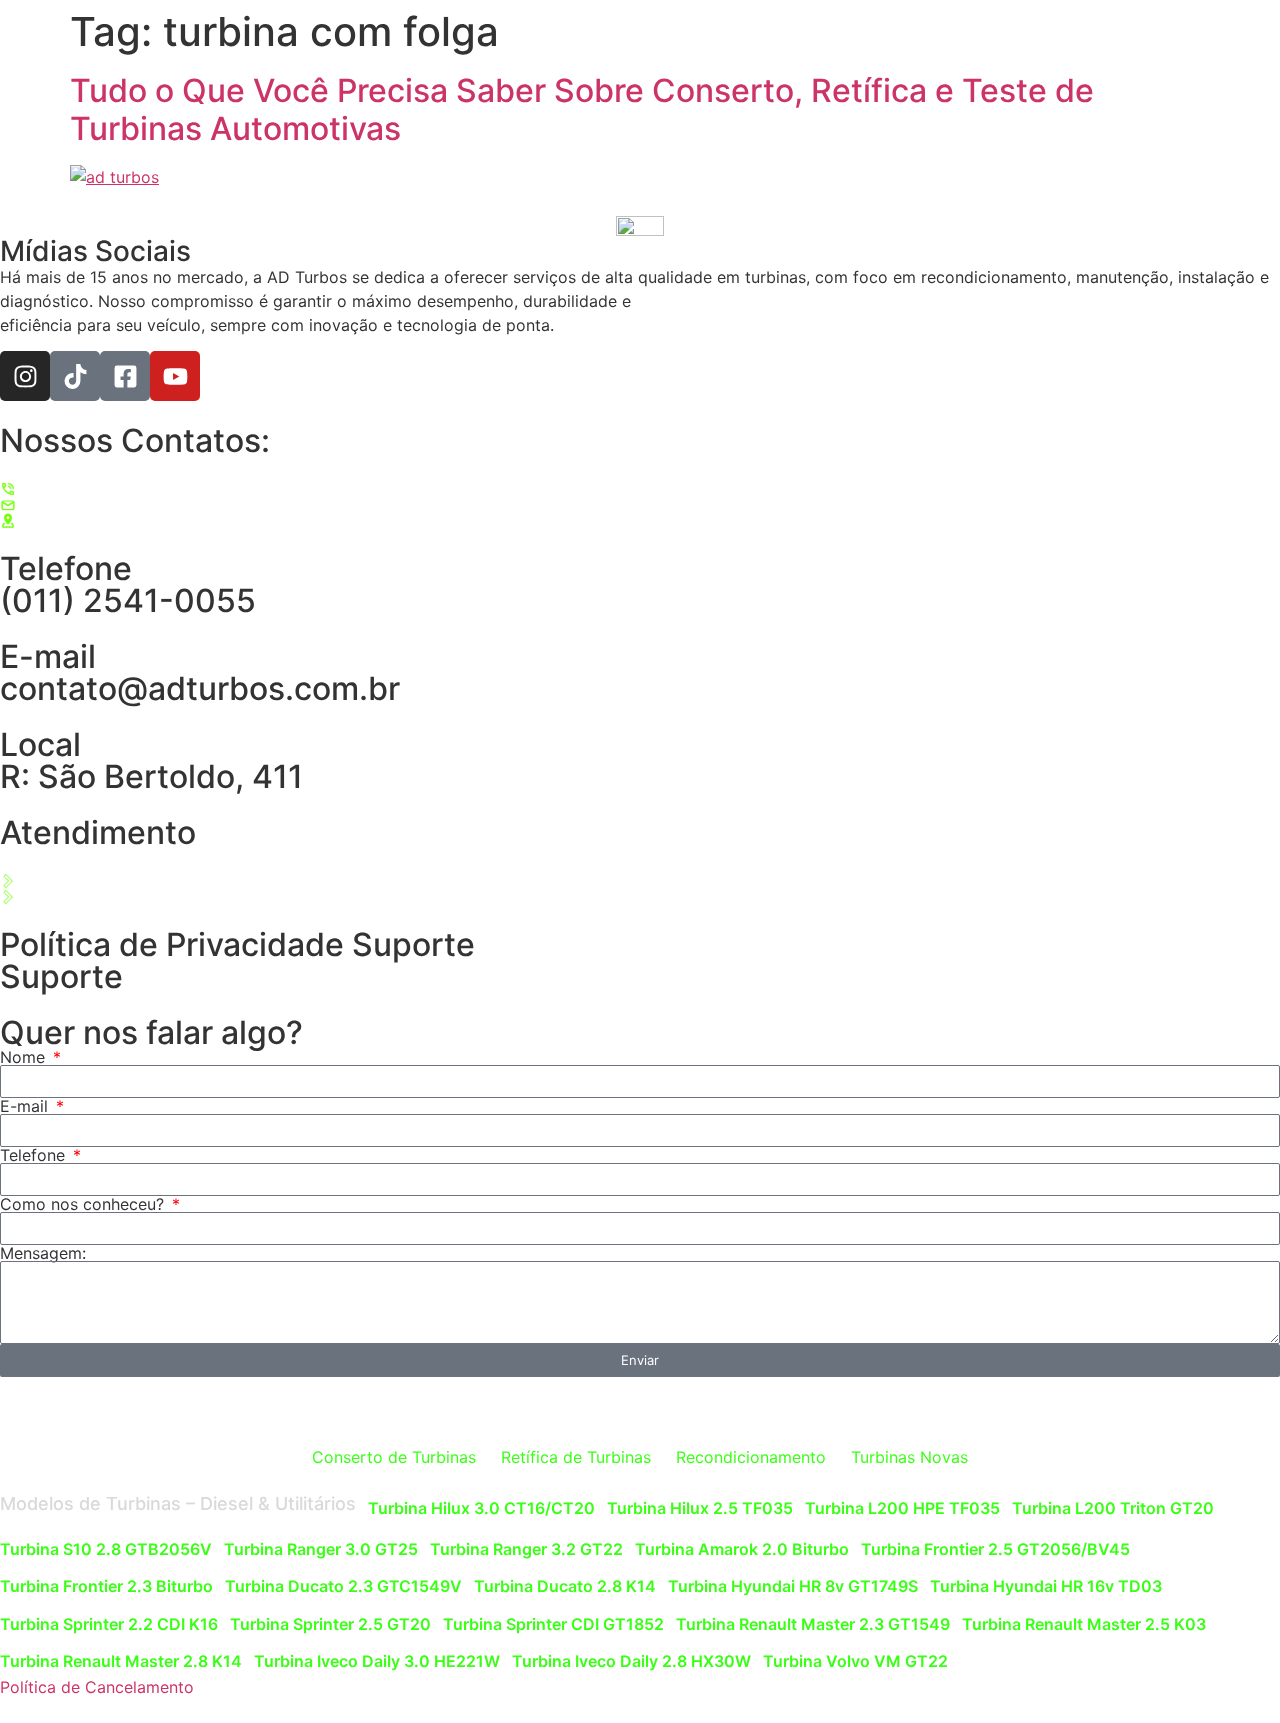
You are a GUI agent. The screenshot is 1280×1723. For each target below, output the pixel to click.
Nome (25, 1057)
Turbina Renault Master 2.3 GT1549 (813, 1624)
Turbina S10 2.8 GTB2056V (106, 1549)
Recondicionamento (751, 1457)
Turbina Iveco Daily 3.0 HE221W (377, 1661)
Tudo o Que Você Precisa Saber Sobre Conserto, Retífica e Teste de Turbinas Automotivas (582, 109)
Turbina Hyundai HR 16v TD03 (1046, 1586)
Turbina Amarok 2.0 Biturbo (742, 1549)
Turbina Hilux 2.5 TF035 (700, 1508)
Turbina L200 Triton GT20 (1113, 1508)
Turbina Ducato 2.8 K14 (565, 1586)
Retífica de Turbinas (576, 1457)
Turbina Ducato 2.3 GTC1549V (343, 1586)
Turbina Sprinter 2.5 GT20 (330, 1624)
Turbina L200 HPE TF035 (902, 1508)
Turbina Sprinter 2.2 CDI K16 (109, 1624)
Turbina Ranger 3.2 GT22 (526, 1549)
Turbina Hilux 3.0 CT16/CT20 (481, 1508)
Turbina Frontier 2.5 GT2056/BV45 (995, 1549)
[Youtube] (175, 376)
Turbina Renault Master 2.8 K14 (121, 1661)
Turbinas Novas (909, 1457)
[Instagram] (25, 376)
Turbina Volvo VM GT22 (855, 1661)
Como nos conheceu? (84, 1204)
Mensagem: (43, 1253)
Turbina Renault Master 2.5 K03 (1084, 1624)
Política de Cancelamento (97, 1687)
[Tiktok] (75, 376)
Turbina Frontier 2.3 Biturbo (106, 1586)
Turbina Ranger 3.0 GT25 (321, 1549)
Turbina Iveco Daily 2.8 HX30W (631, 1661)
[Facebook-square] (125, 376)
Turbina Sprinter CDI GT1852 (553, 1624)
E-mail (26, 1106)
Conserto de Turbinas (394, 1457)
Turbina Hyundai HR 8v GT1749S (793, 1586)
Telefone (35, 1155)
